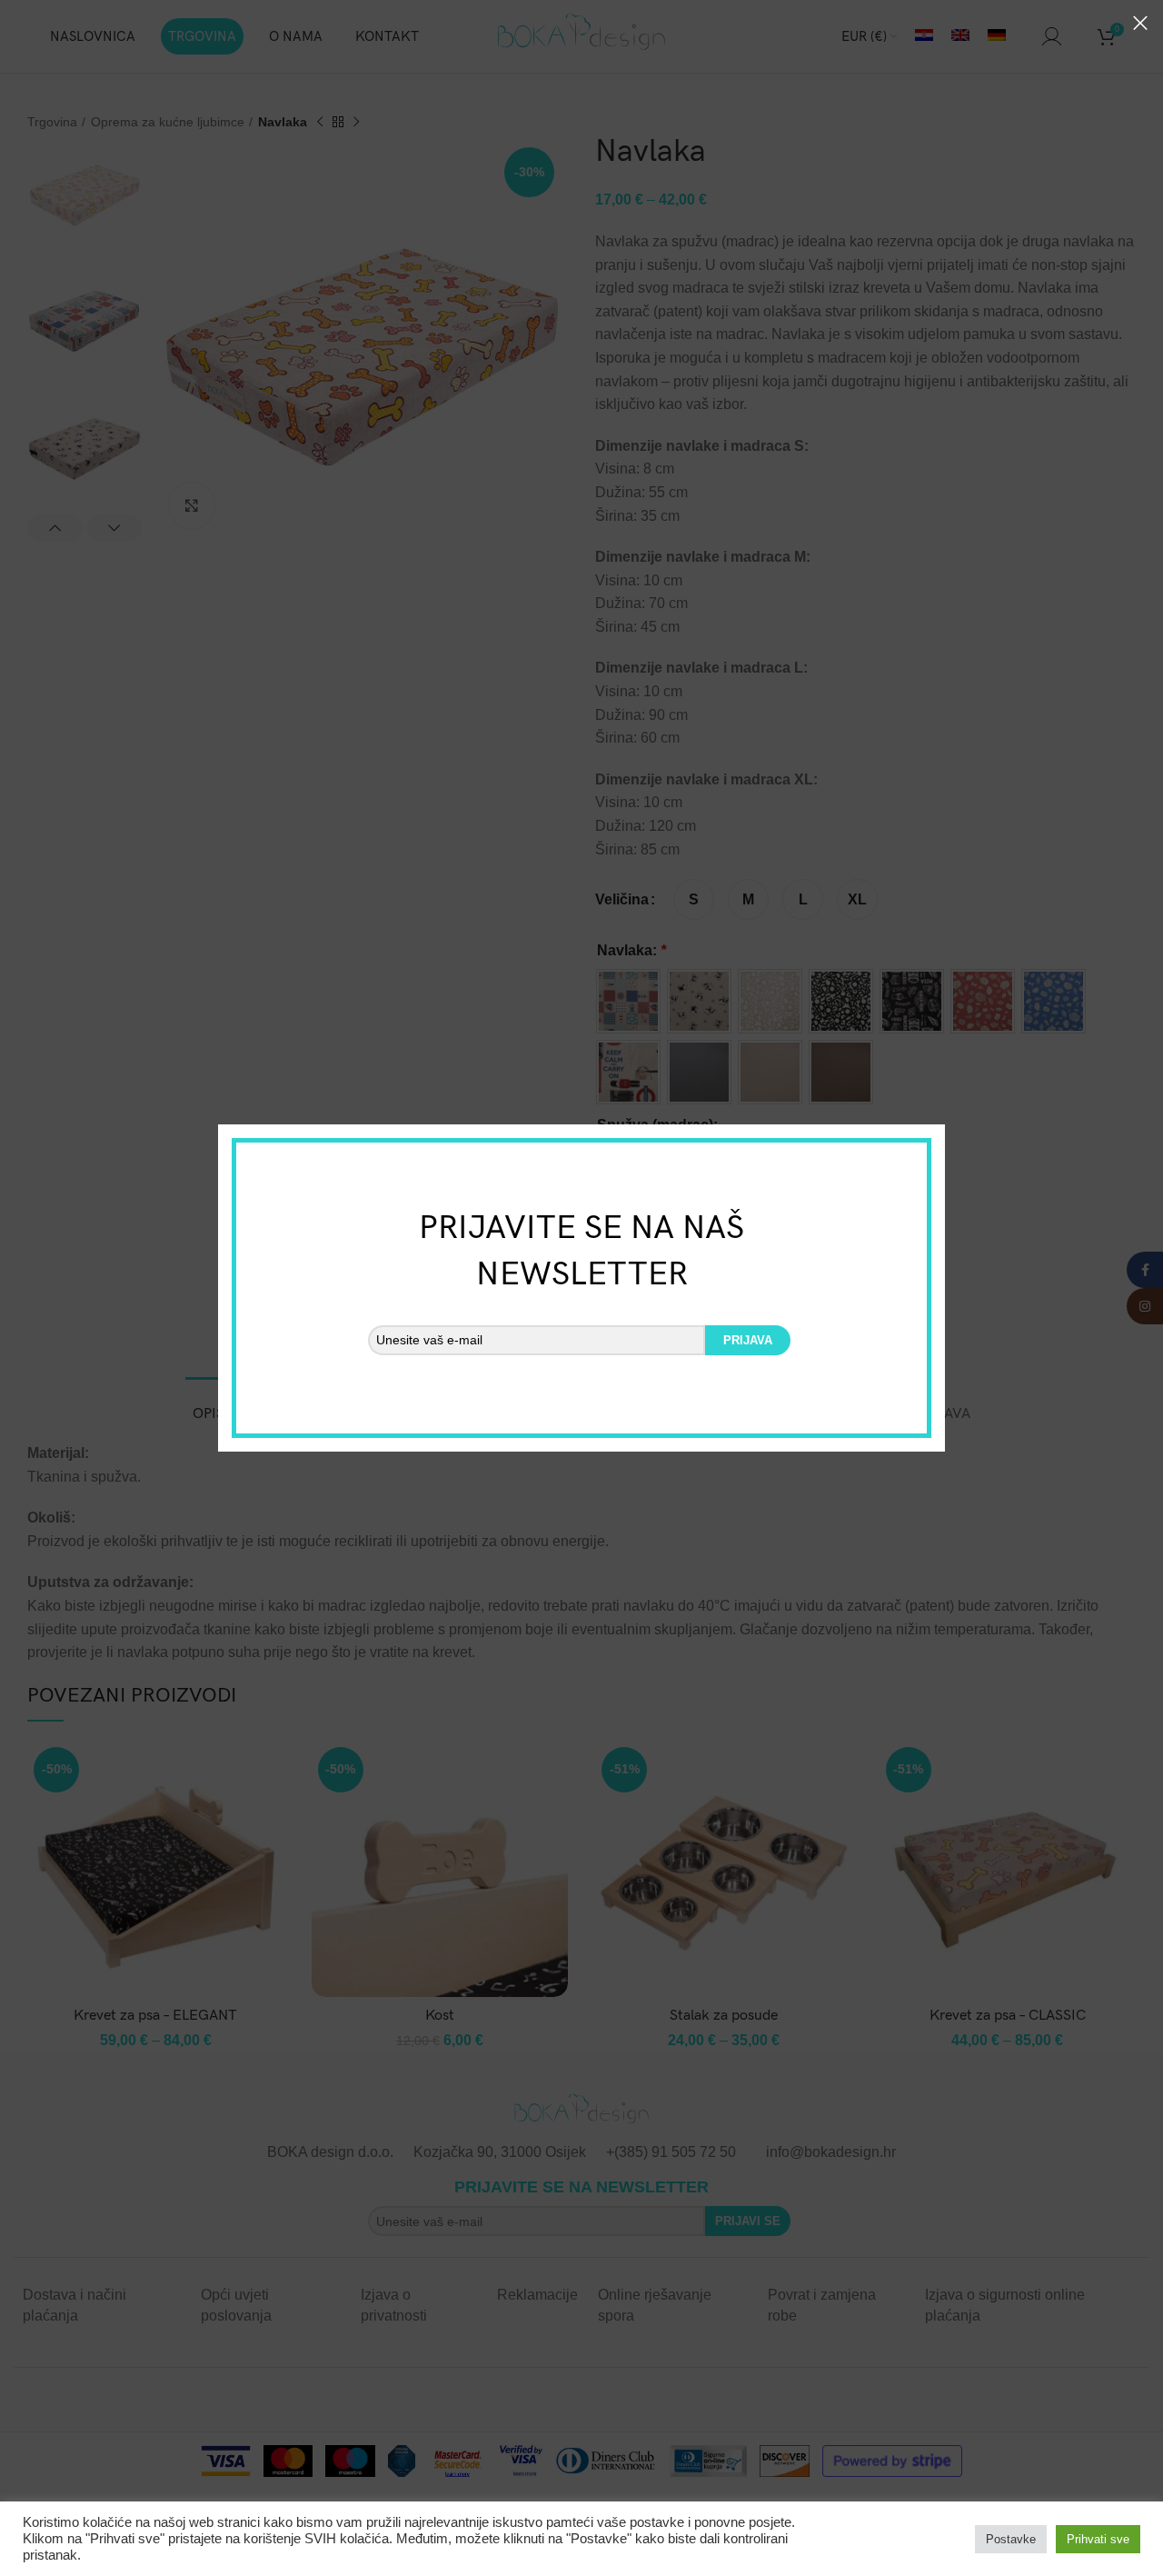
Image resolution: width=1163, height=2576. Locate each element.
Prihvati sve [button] (1098, 2539)
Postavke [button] (1011, 2539)
